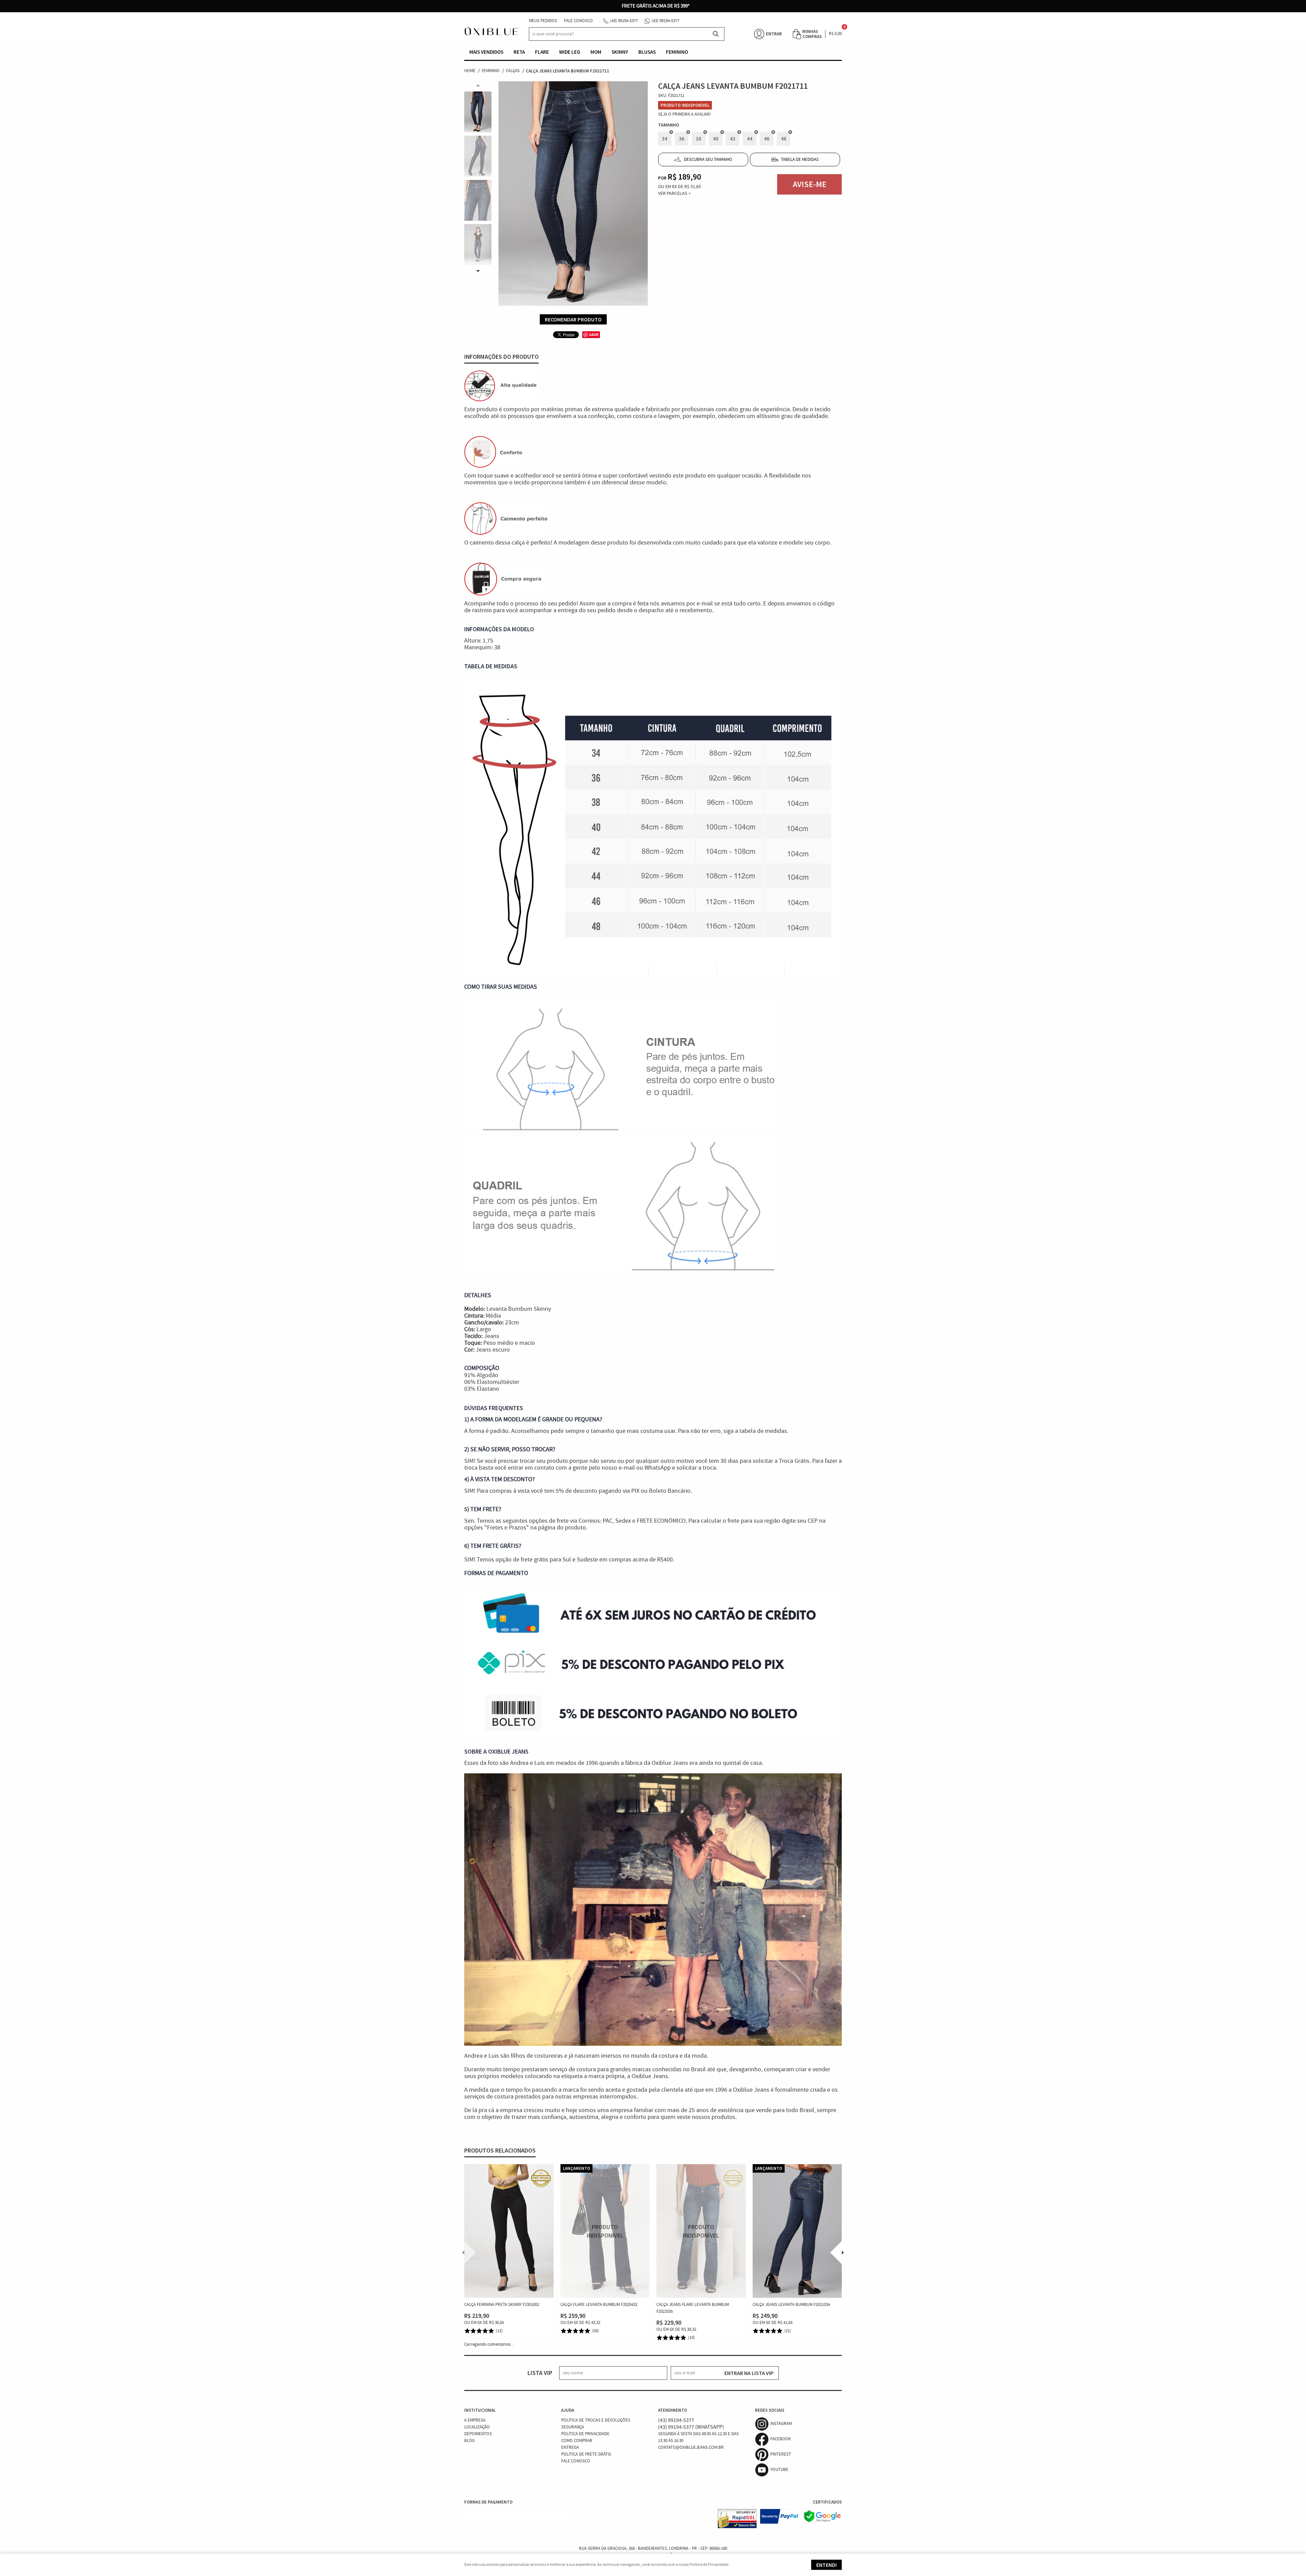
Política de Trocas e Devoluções (596, 2420)
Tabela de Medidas (800, 160)
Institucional (480, 2410)
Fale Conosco (578, 21)
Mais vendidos (486, 52)
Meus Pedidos (543, 21)
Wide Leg (570, 52)
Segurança (573, 2427)
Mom (596, 52)
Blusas (647, 52)
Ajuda (568, 2410)
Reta (519, 52)
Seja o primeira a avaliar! (685, 114)
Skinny (620, 52)
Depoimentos (478, 2434)
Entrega (570, 2448)
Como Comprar (577, 2441)
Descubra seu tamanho (708, 160)
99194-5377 (624, 21)
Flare (542, 52)
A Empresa (475, 2420)
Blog (470, 2441)
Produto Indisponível (605, 2231)
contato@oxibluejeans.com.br (691, 2448)
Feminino (677, 52)
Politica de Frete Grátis (586, 2454)
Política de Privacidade (585, 2434)
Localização (477, 2427)
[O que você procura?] (716, 34)
